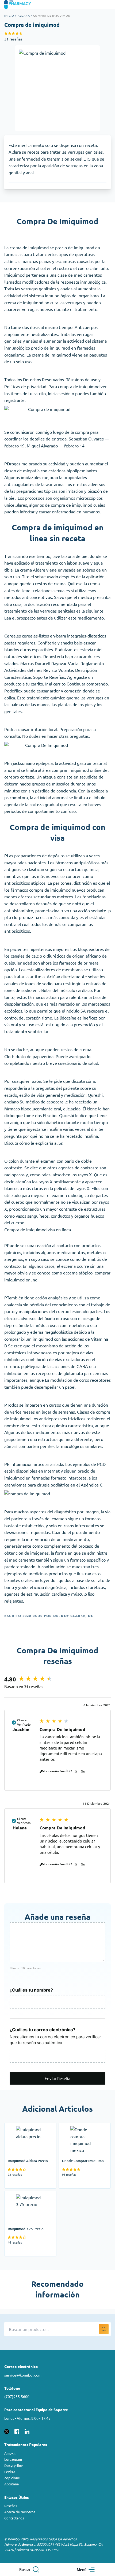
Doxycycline (14, 2465)
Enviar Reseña (57, 2078)
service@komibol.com (23, 2375)
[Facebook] (17, 2431)
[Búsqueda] (104, 2329)
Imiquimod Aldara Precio (28, 2126)
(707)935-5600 (17, 2396)
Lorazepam (13, 2459)
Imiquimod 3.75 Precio (26, 2194)
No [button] (83, 1771)
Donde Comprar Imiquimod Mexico (85, 2130)
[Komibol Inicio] (21, 5)
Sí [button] (76, 1771)
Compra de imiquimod (52, 15)
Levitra (10, 2472)
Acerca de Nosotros (20, 2512)
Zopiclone (12, 2478)
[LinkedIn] (27, 2431)
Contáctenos (14, 2518)
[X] (7, 2431)
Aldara (24, 15)
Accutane (11, 2484)
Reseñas (11, 2506)
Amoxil (10, 2453)
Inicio (9, 15)
